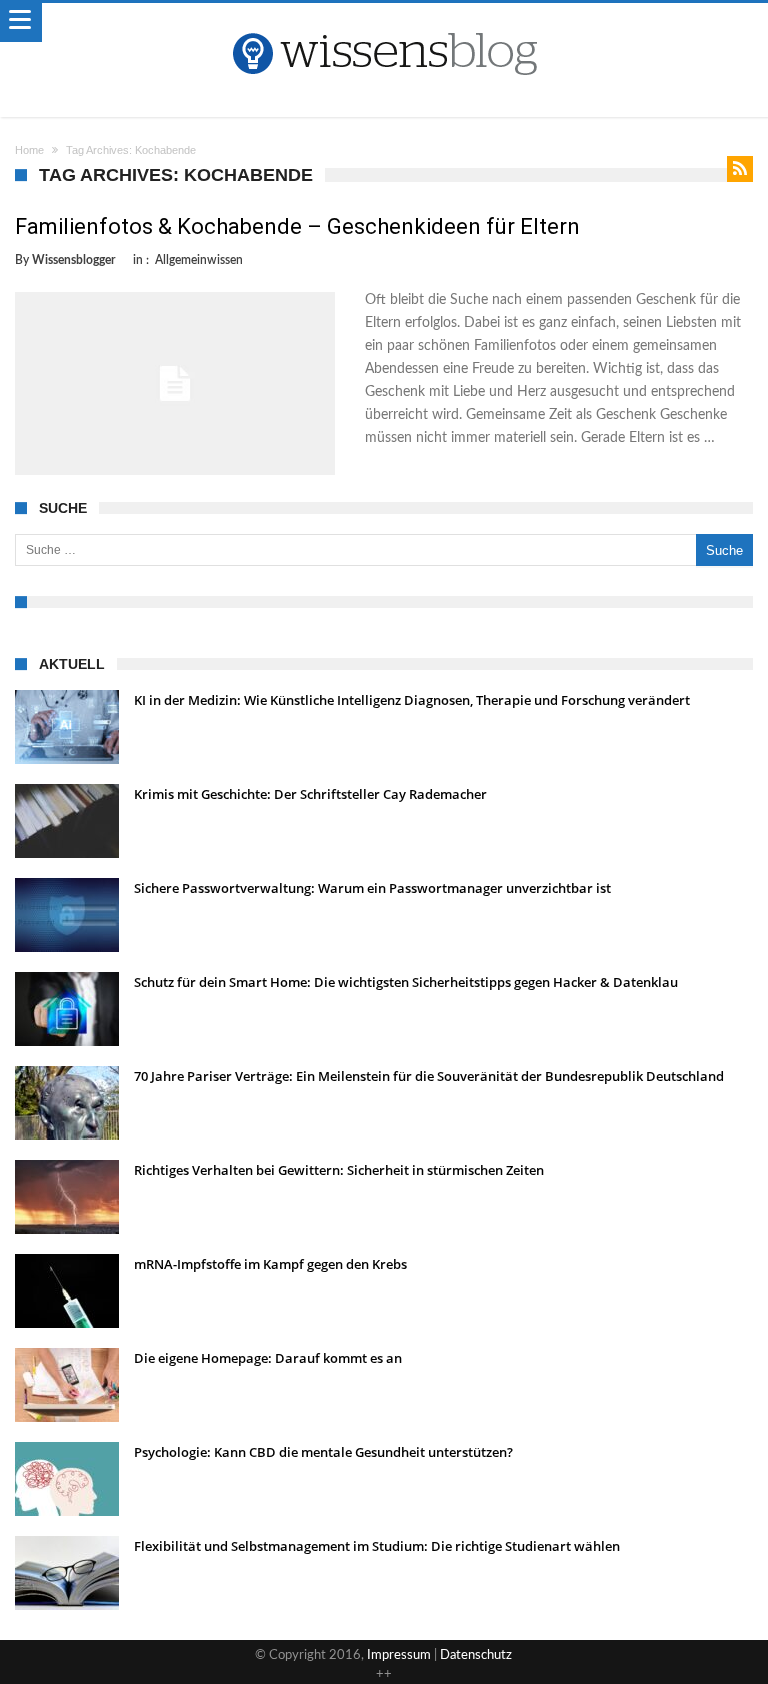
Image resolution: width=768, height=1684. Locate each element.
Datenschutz (476, 1655)
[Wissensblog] (384, 23)
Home (29, 150)
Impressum (399, 1655)
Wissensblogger (73, 260)
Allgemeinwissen (199, 260)
